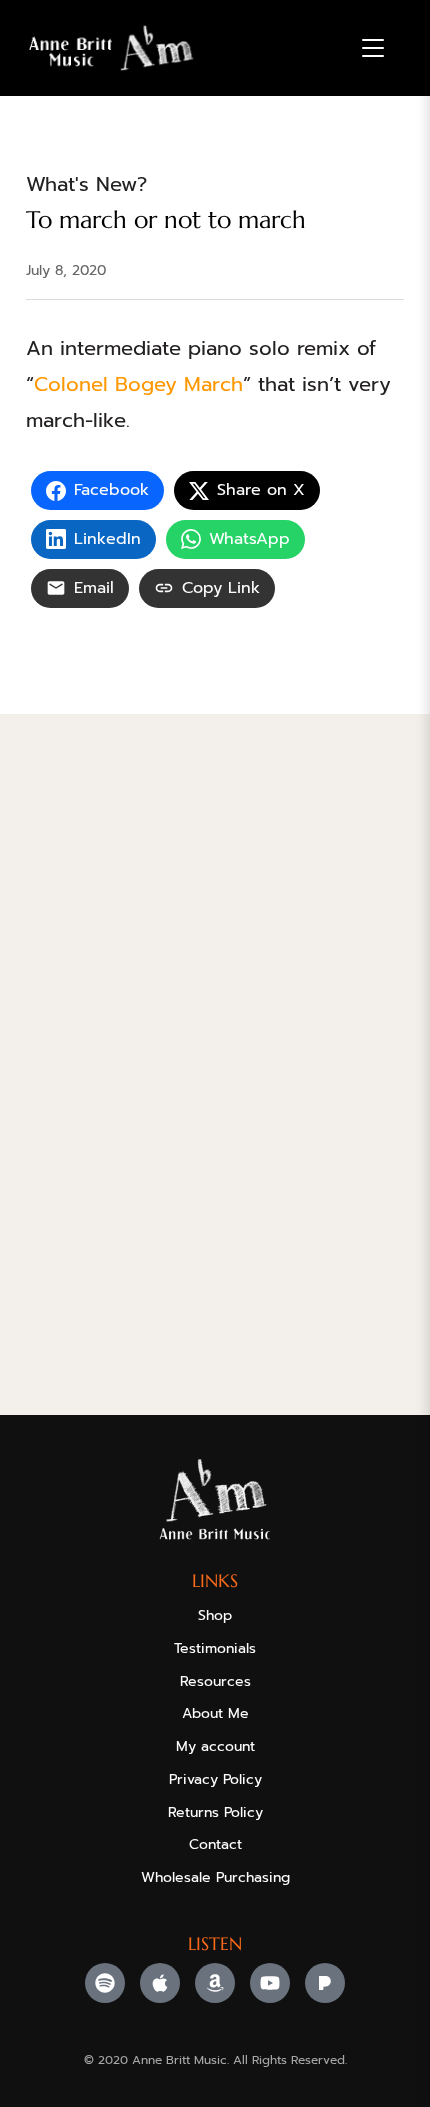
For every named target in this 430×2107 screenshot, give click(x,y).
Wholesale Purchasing (215, 1877)
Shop (215, 1615)
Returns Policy (215, 1812)
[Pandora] (325, 1983)
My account (215, 1746)
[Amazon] (215, 1983)
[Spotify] (105, 1983)
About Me (215, 1713)
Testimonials (215, 1648)
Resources (215, 1681)
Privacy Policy (215, 1779)
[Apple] (160, 1983)
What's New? (86, 184)
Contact (215, 1844)
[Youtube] (270, 1983)
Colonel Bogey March (138, 384)
